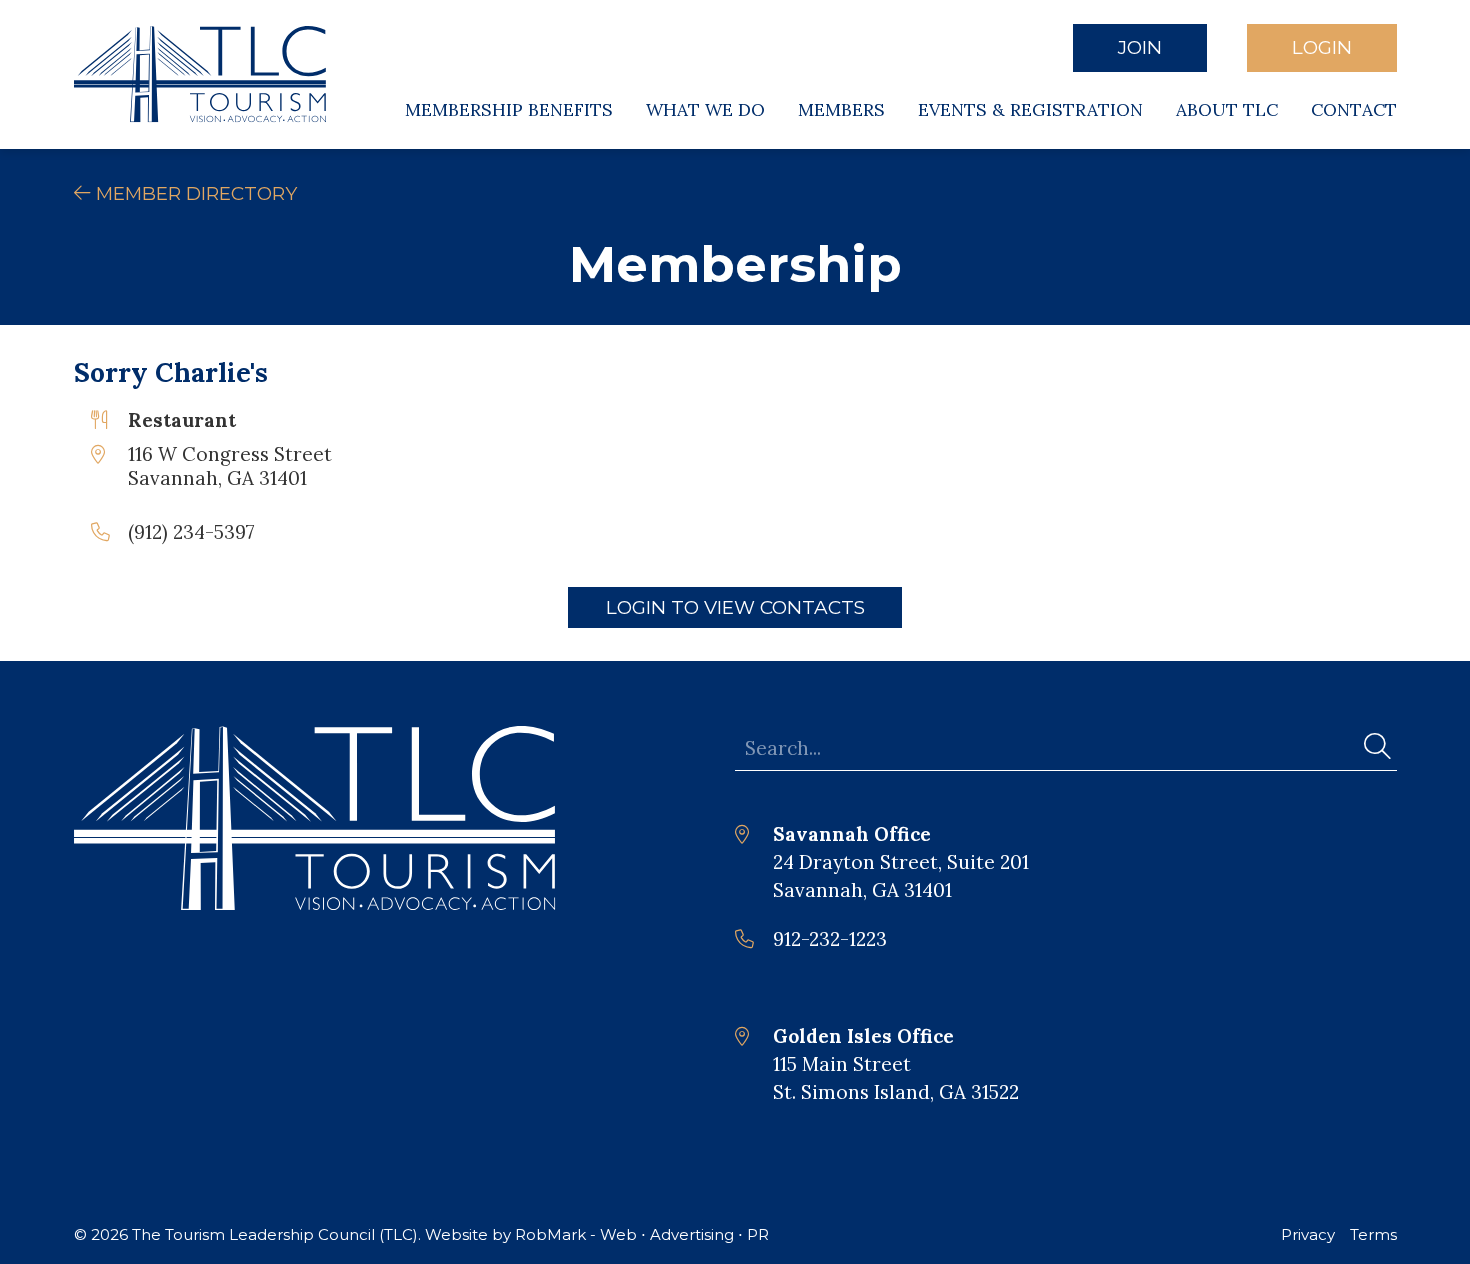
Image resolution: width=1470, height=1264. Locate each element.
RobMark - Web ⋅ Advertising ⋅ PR (642, 1234)
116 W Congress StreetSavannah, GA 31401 (230, 466)
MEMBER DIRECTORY (194, 193)
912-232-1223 (830, 939)
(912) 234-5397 (191, 532)
